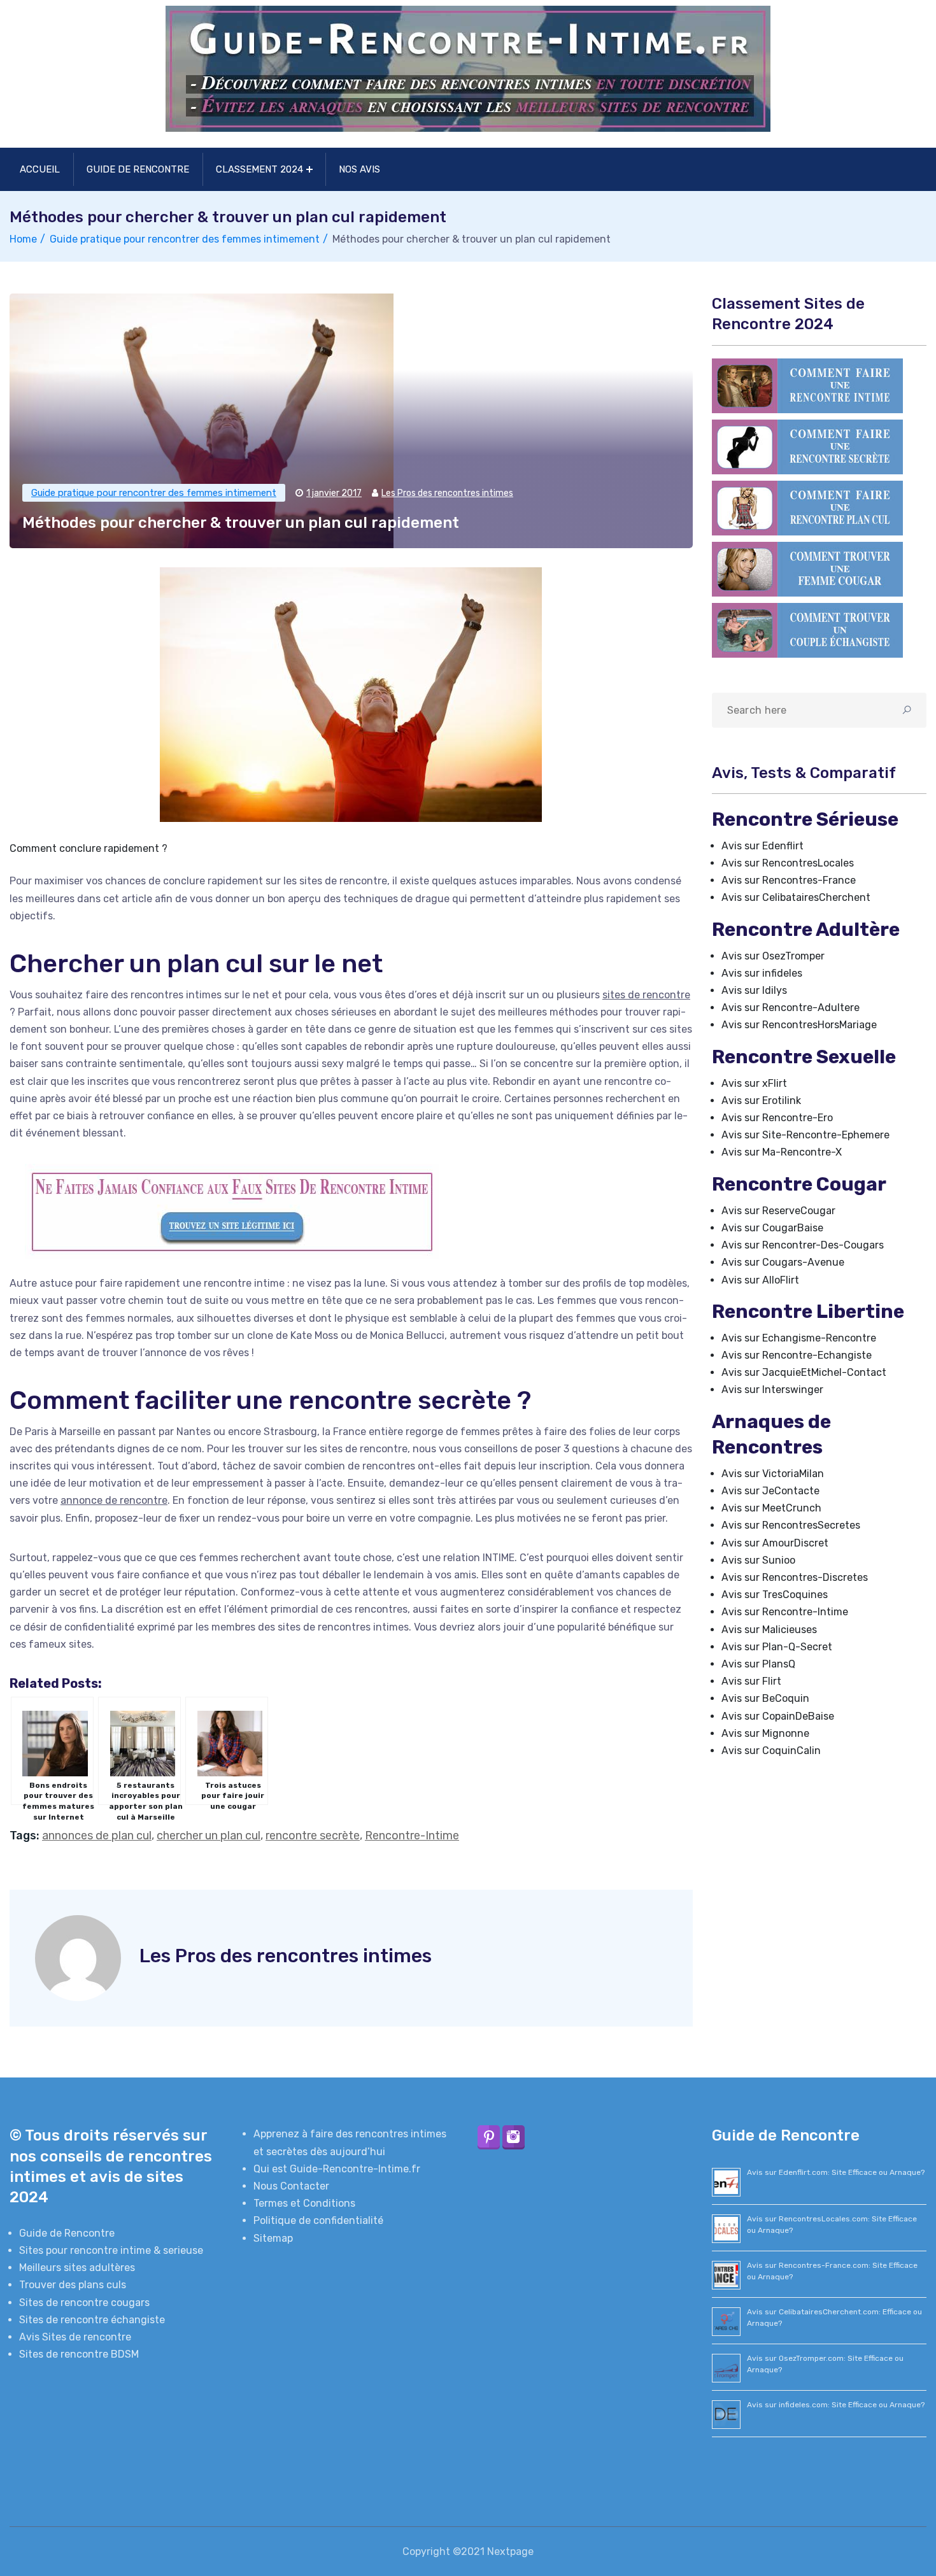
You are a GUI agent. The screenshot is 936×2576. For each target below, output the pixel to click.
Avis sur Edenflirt (762, 846)
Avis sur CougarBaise (772, 1228)
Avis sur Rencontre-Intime (785, 1612)
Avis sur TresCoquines (775, 1595)
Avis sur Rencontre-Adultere (791, 1008)
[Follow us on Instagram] (514, 2137)
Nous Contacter (291, 2186)
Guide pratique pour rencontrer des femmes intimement (185, 239)
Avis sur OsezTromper (773, 956)
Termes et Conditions (304, 2203)
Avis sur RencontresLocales (788, 863)
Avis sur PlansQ (758, 1664)
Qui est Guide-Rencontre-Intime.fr (337, 2169)
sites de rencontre (646, 995)
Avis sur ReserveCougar (778, 1211)
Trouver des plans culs (73, 2285)
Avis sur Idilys (754, 990)
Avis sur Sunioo (758, 1560)
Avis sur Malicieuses (769, 1630)
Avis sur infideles (762, 973)
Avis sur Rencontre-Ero (777, 1118)
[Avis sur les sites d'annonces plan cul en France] (807, 507)
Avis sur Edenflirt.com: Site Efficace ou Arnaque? (836, 2172)
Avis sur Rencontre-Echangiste (797, 1355)
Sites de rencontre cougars (84, 2303)
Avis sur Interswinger (772, 1390)
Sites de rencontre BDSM (79, 2354)
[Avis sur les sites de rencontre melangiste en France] (807, 629)
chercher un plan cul (209, 1836)
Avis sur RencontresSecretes (791, 1525)
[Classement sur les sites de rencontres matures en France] (807, 568)
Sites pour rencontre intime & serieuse (111, 2250)
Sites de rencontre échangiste (92, 2320)
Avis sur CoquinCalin (771, 1751)
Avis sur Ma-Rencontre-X (782, 1152)
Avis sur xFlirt (754, 1083)
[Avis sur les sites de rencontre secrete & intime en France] (807, 446)
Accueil (40, 169)
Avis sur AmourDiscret (775, 1543)
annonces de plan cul (97, 1836)
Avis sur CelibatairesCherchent (796, 897)
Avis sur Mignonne (765, 1733)
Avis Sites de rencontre (75, 2337)
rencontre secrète (313, 1836)
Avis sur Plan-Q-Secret (777, 1647)
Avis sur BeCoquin (765, 1698)
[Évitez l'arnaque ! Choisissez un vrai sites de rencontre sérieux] (351, 1212)
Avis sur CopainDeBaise (778, 1716)
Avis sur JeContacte (770, 1491)
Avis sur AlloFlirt (760, 1280)
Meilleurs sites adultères (77, 2268)
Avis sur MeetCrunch (771, 1508)
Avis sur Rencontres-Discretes (795, 1577)
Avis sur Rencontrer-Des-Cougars (803, 1245)
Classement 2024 (259, 169)
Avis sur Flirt (751, 1681)
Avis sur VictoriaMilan (773, 1474)
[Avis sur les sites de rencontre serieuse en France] (807, 385)
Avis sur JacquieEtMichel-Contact (804, 1372)
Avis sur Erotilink (761, 1100)
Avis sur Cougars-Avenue (783, 1262)
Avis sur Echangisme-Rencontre (799, 1338)
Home (23, 239)
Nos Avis (359, 169)
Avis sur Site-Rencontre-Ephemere (805, 1135)
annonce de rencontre (114, 1500)
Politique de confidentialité (318, 2220)
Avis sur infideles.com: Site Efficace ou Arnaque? (836, 2405)
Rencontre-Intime (412, 1836)
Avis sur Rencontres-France (789, 880)
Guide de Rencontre (138, 169)
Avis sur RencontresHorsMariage (799, 1025)
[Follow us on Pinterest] (489, 2137)
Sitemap (273, 2238)
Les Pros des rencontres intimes (447, 493)
